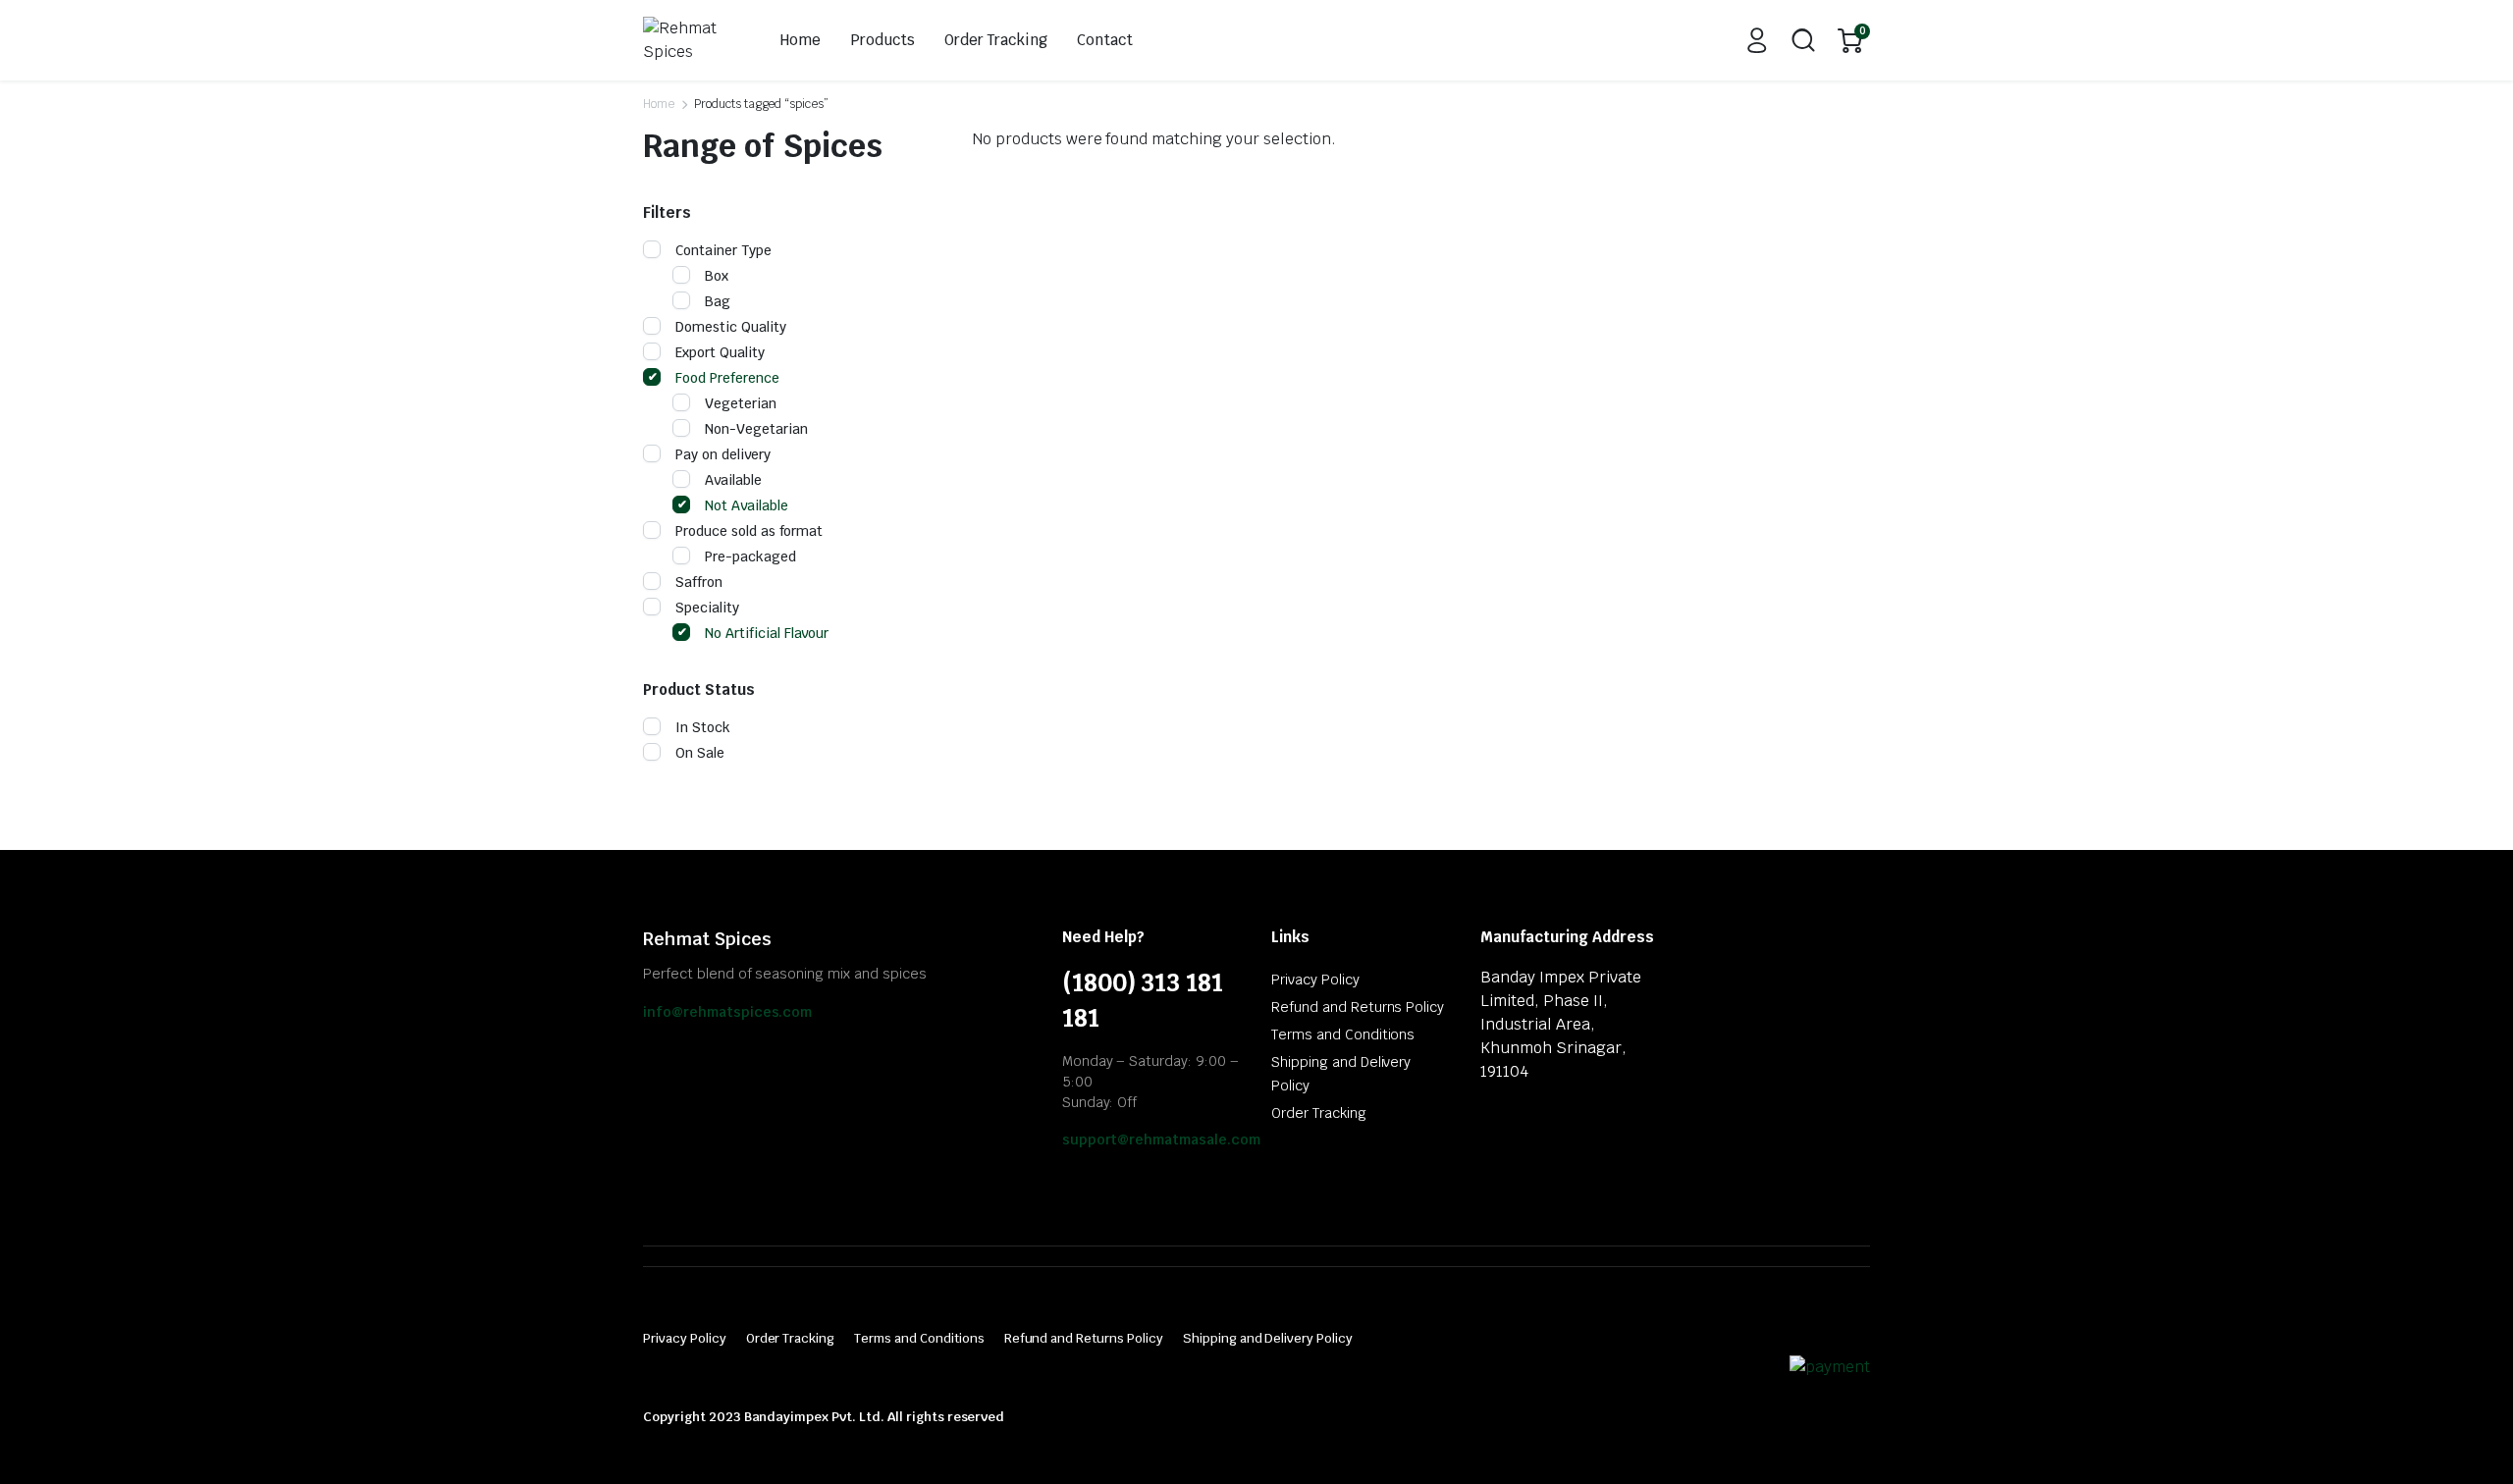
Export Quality (720, 352)
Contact (1105, 40)
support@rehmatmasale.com (1161, 1139)
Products (882, 40)
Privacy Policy (1315, 980)
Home (801, 40)
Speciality (707, 608)
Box (717, 276)
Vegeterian (741, 403)
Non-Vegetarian (756, 429)
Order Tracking (996, 40)
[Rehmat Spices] (690, 40)
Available (733, 480)
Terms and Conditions (1343, 1034)
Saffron (699, 582)
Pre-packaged (750, 556)
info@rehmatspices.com (727, 1012)
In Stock (703, 727)
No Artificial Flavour (767, 633)
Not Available (747, 505)
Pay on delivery (723, 454)
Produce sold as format (749, 531)
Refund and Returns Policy (1358, 1007)
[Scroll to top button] (2469, 1440)
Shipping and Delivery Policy (1268, 1338)
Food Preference (727, 378)
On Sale (700, 753)
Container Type (723, 250)
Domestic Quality (731, 327)
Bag (718, 301)
